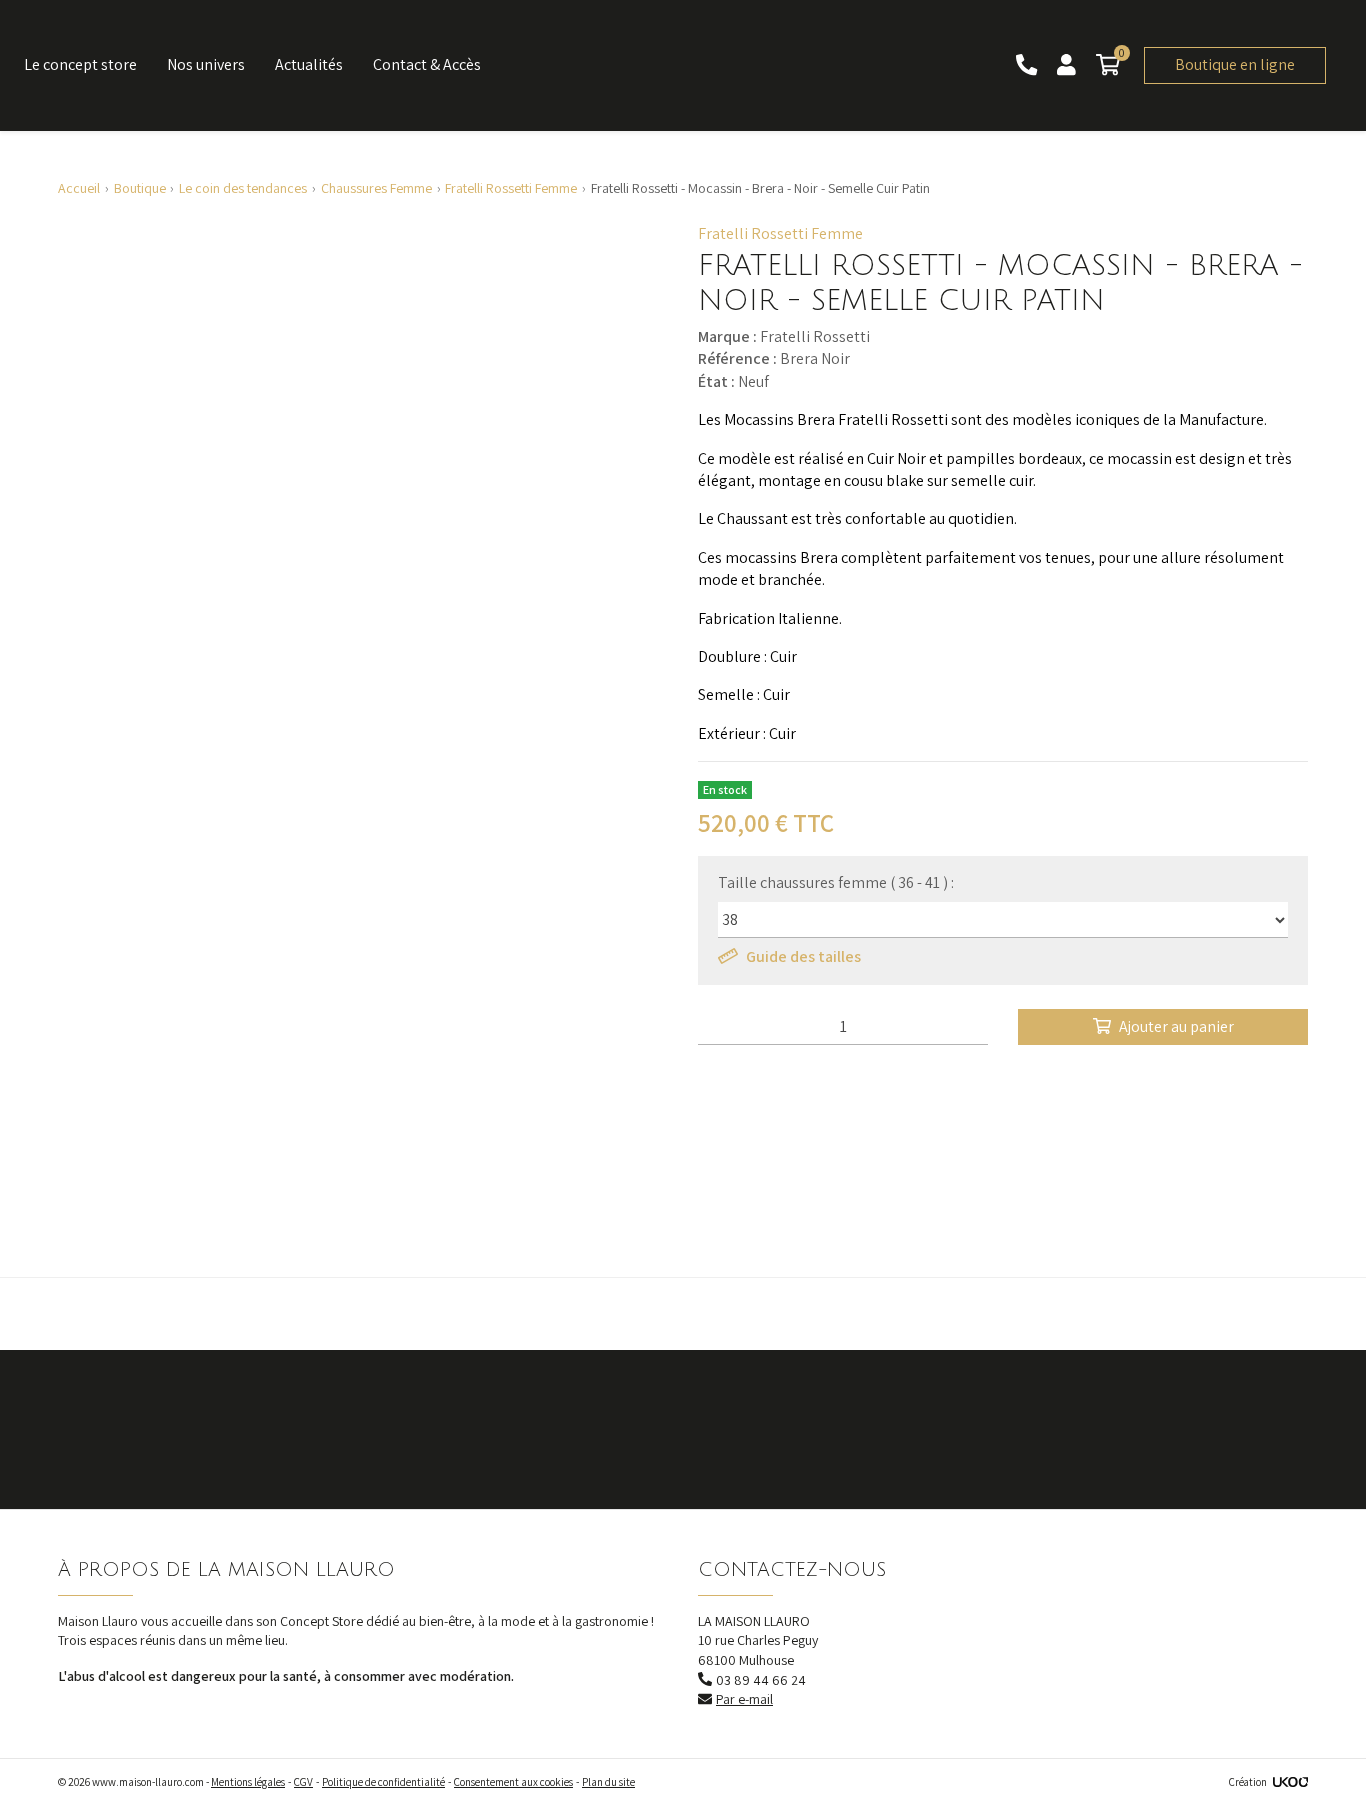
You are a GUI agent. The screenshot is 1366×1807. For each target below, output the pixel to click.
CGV (303, 1782)
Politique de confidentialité (383, 1782)
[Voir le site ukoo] (1290, 1782)
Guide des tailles (803, 956)
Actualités (309, 64)
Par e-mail (744, 1699)
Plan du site (608, 1782)
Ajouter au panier (1176, 1026)
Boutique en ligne (1235, 64)
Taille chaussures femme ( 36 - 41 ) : (836, 882)
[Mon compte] (1068, 65)
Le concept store (80, 64)
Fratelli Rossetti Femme (780, 233)
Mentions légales (248, 1782)
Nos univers (206, 64)
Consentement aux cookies (513, 1782)
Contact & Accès (427, 64)
